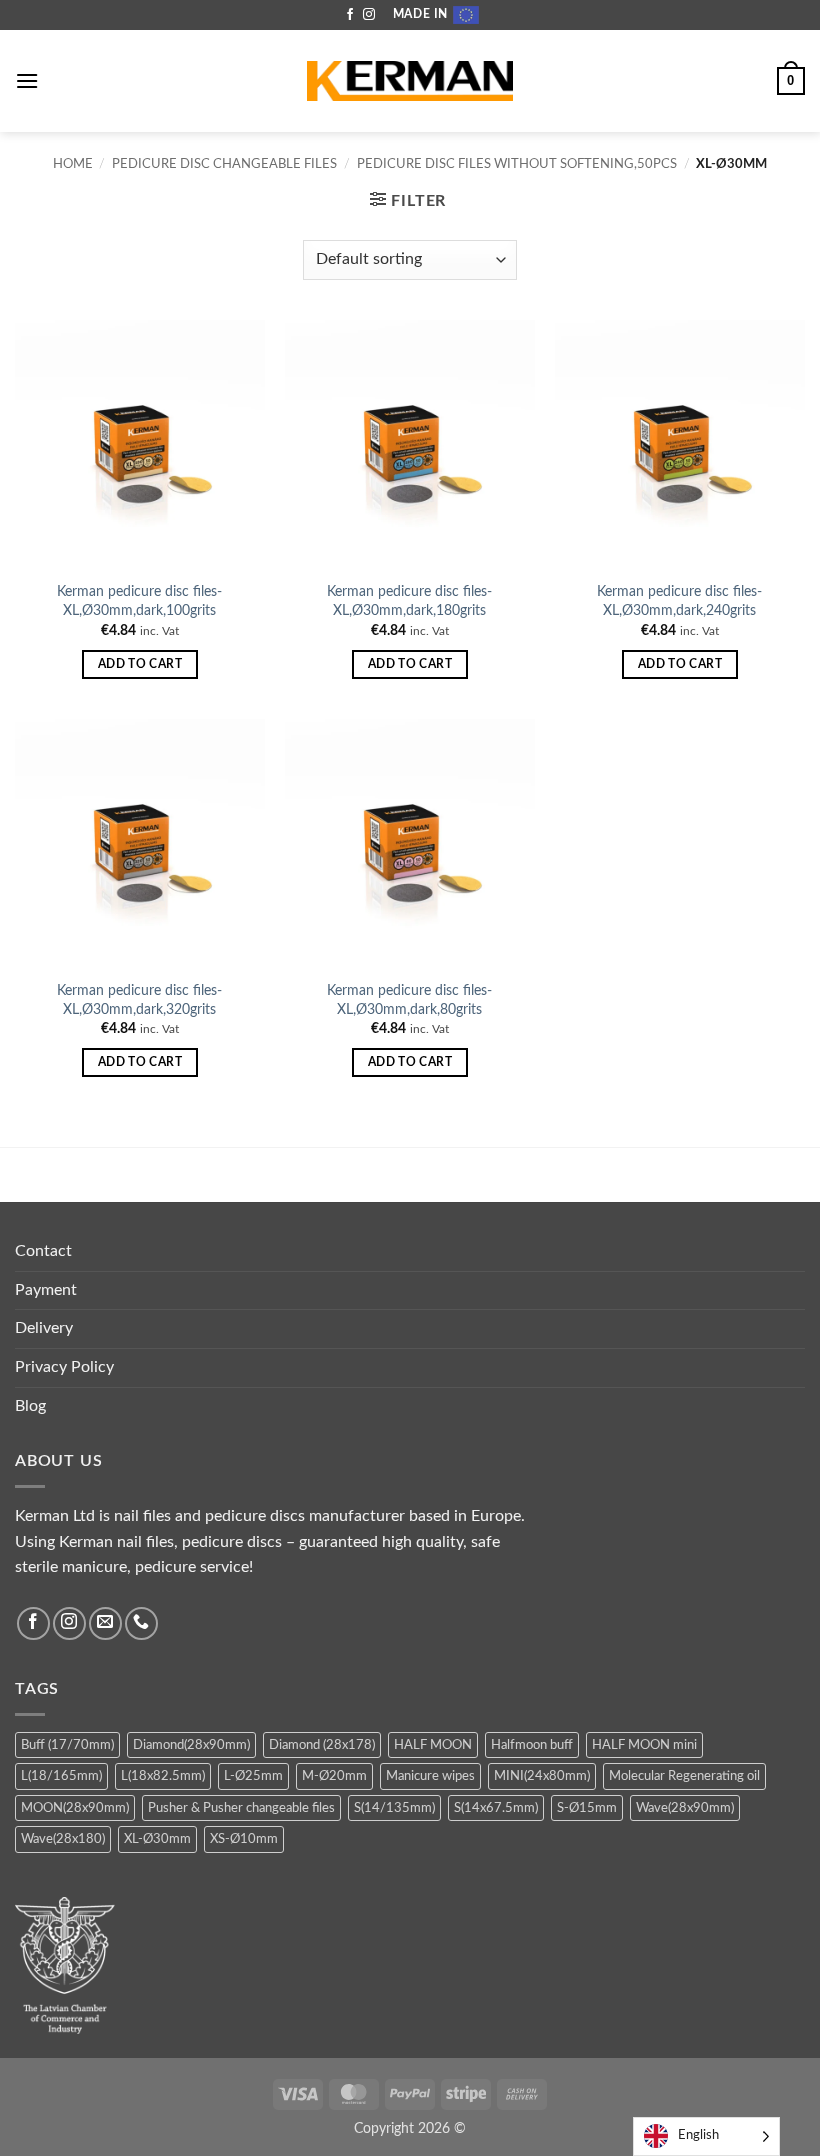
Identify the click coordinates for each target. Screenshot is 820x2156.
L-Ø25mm (253, 1776)
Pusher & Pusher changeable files (241, 1808)
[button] (27, 80)
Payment (46, 1290)
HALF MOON (433, 1745)
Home (73, 164)
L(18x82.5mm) (163, 1776)
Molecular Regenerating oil (684, 1776)
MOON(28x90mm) (75, 1808)
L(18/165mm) (61, 1776)
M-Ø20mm (334, 1776)
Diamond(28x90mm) (191, 1745)
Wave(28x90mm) (685, 1808)
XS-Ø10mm (244, 1839)
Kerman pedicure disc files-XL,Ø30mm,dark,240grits (679, 601)
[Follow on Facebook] (350, 15)
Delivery (44, 1328)
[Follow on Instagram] (369, 15)
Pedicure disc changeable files (224, 164)
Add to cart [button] (140, 664)
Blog (30, 1406)
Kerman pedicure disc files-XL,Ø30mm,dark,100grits (139, 601)
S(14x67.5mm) (496, 1808)
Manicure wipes (430, 1776)
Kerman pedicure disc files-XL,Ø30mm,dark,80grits (409, 1000)
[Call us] (141, 1623)
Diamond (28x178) (322, 1745)
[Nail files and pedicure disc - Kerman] (410, 81)
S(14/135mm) (394, 1808)
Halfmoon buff (532, 1745)
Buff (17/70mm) (67, 1745)
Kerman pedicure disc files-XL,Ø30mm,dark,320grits (139, 1000)
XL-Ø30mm (157, 1839)
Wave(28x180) (63, 1839)
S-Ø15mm (587, 1808)
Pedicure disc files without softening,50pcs (517, 164)
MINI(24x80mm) (542, 1776)
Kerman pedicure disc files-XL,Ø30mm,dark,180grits (409, 601)
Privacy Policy (64, 1367)
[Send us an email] (105, 1623)
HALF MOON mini (644, 1745)
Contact (43, 1251)
